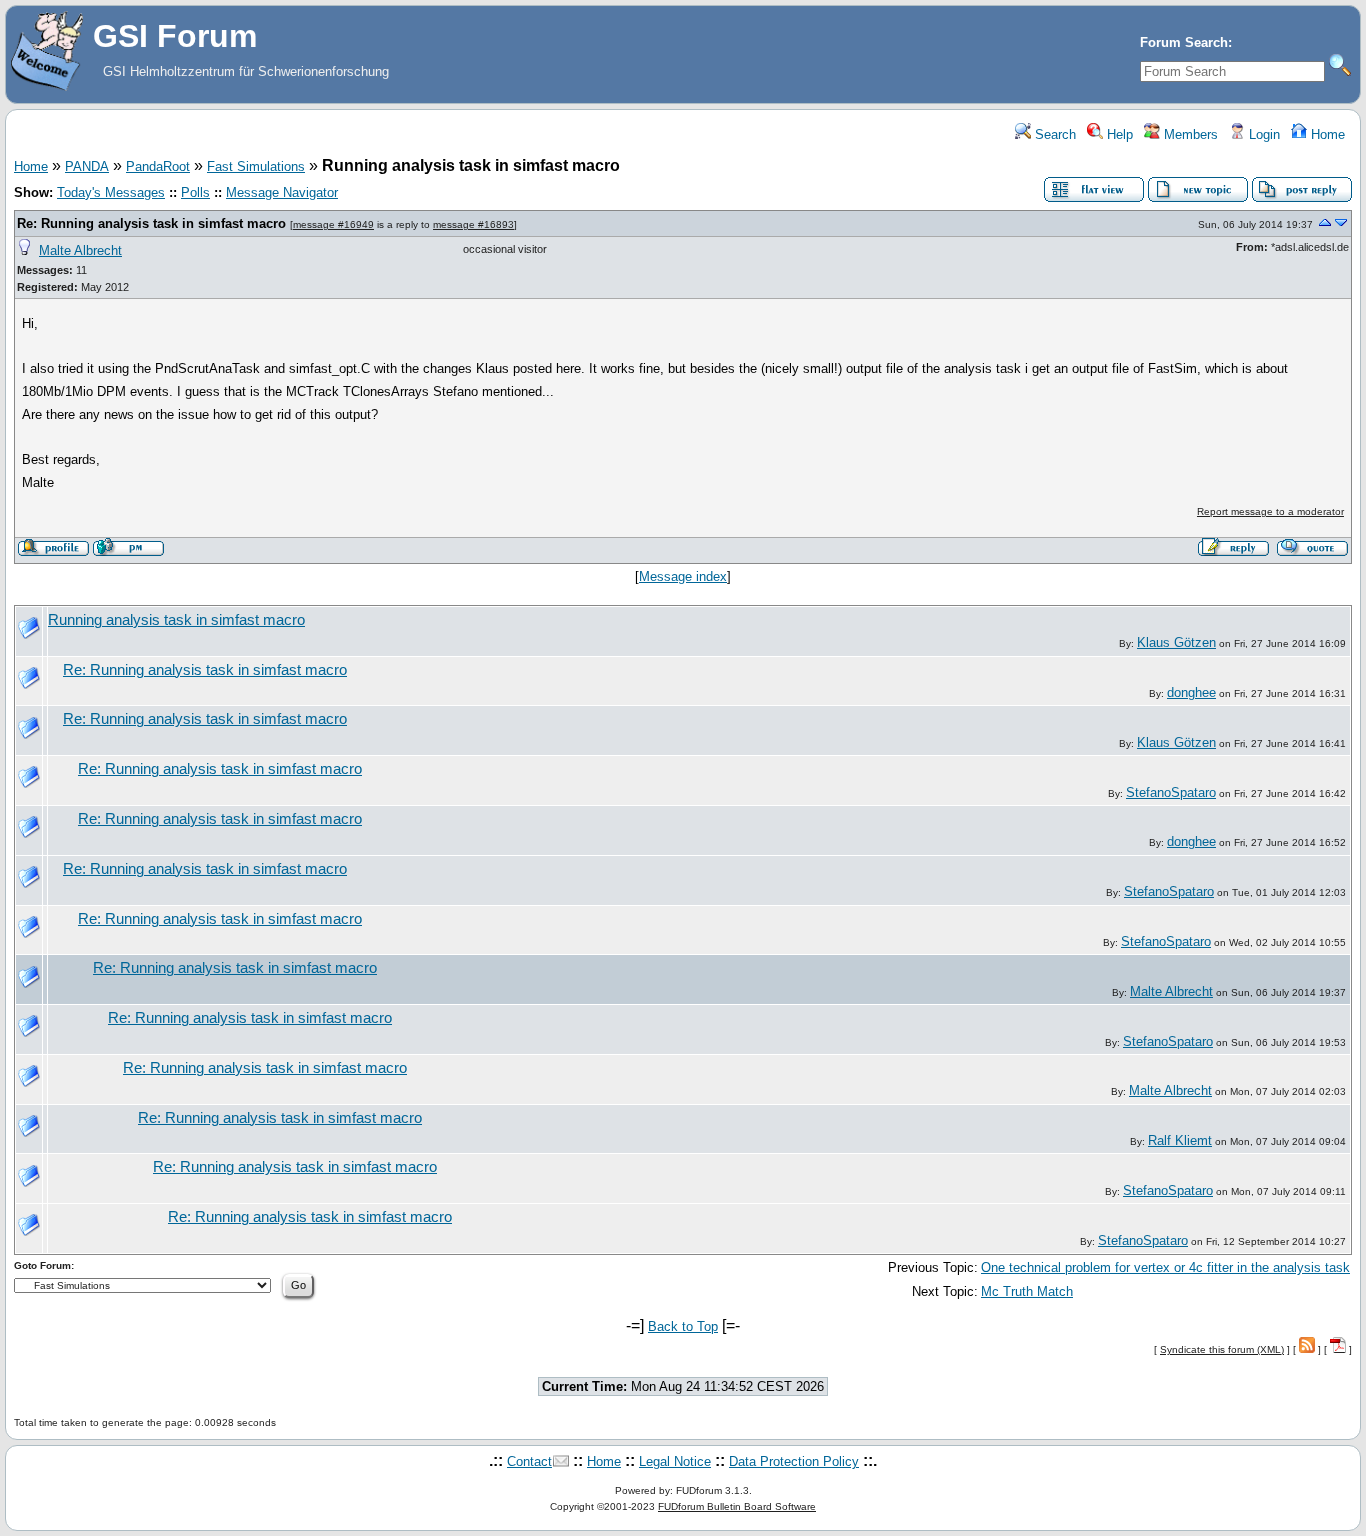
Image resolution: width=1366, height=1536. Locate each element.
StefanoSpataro (1171, 792)
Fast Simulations (256, 166)
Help (1118, 134)
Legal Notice (675, 1461)
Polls (195, 192)
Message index (683, 576)
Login (1262, 134)
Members (1189, 134)
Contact (529, 1461)
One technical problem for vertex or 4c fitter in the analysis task (1165, 1267)
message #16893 (473, 224)
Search (1053, 134)
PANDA (87, 166)
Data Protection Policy (794, 1461)
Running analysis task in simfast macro (176, 620)
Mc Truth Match (1027, 1291)
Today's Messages (111, 192)
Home (1326, 134)
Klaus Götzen (1176, 642)
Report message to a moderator (1270, 511)
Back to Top (683, 1326)
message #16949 (333, 224)
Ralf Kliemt (1180, 1140)
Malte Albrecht (80, 250)
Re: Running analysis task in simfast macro (151, 223)
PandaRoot (158, 166)
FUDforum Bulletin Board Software (737, 1506)
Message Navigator (282, 192)
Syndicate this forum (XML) (1222, 1349)
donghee (1191, 692)
